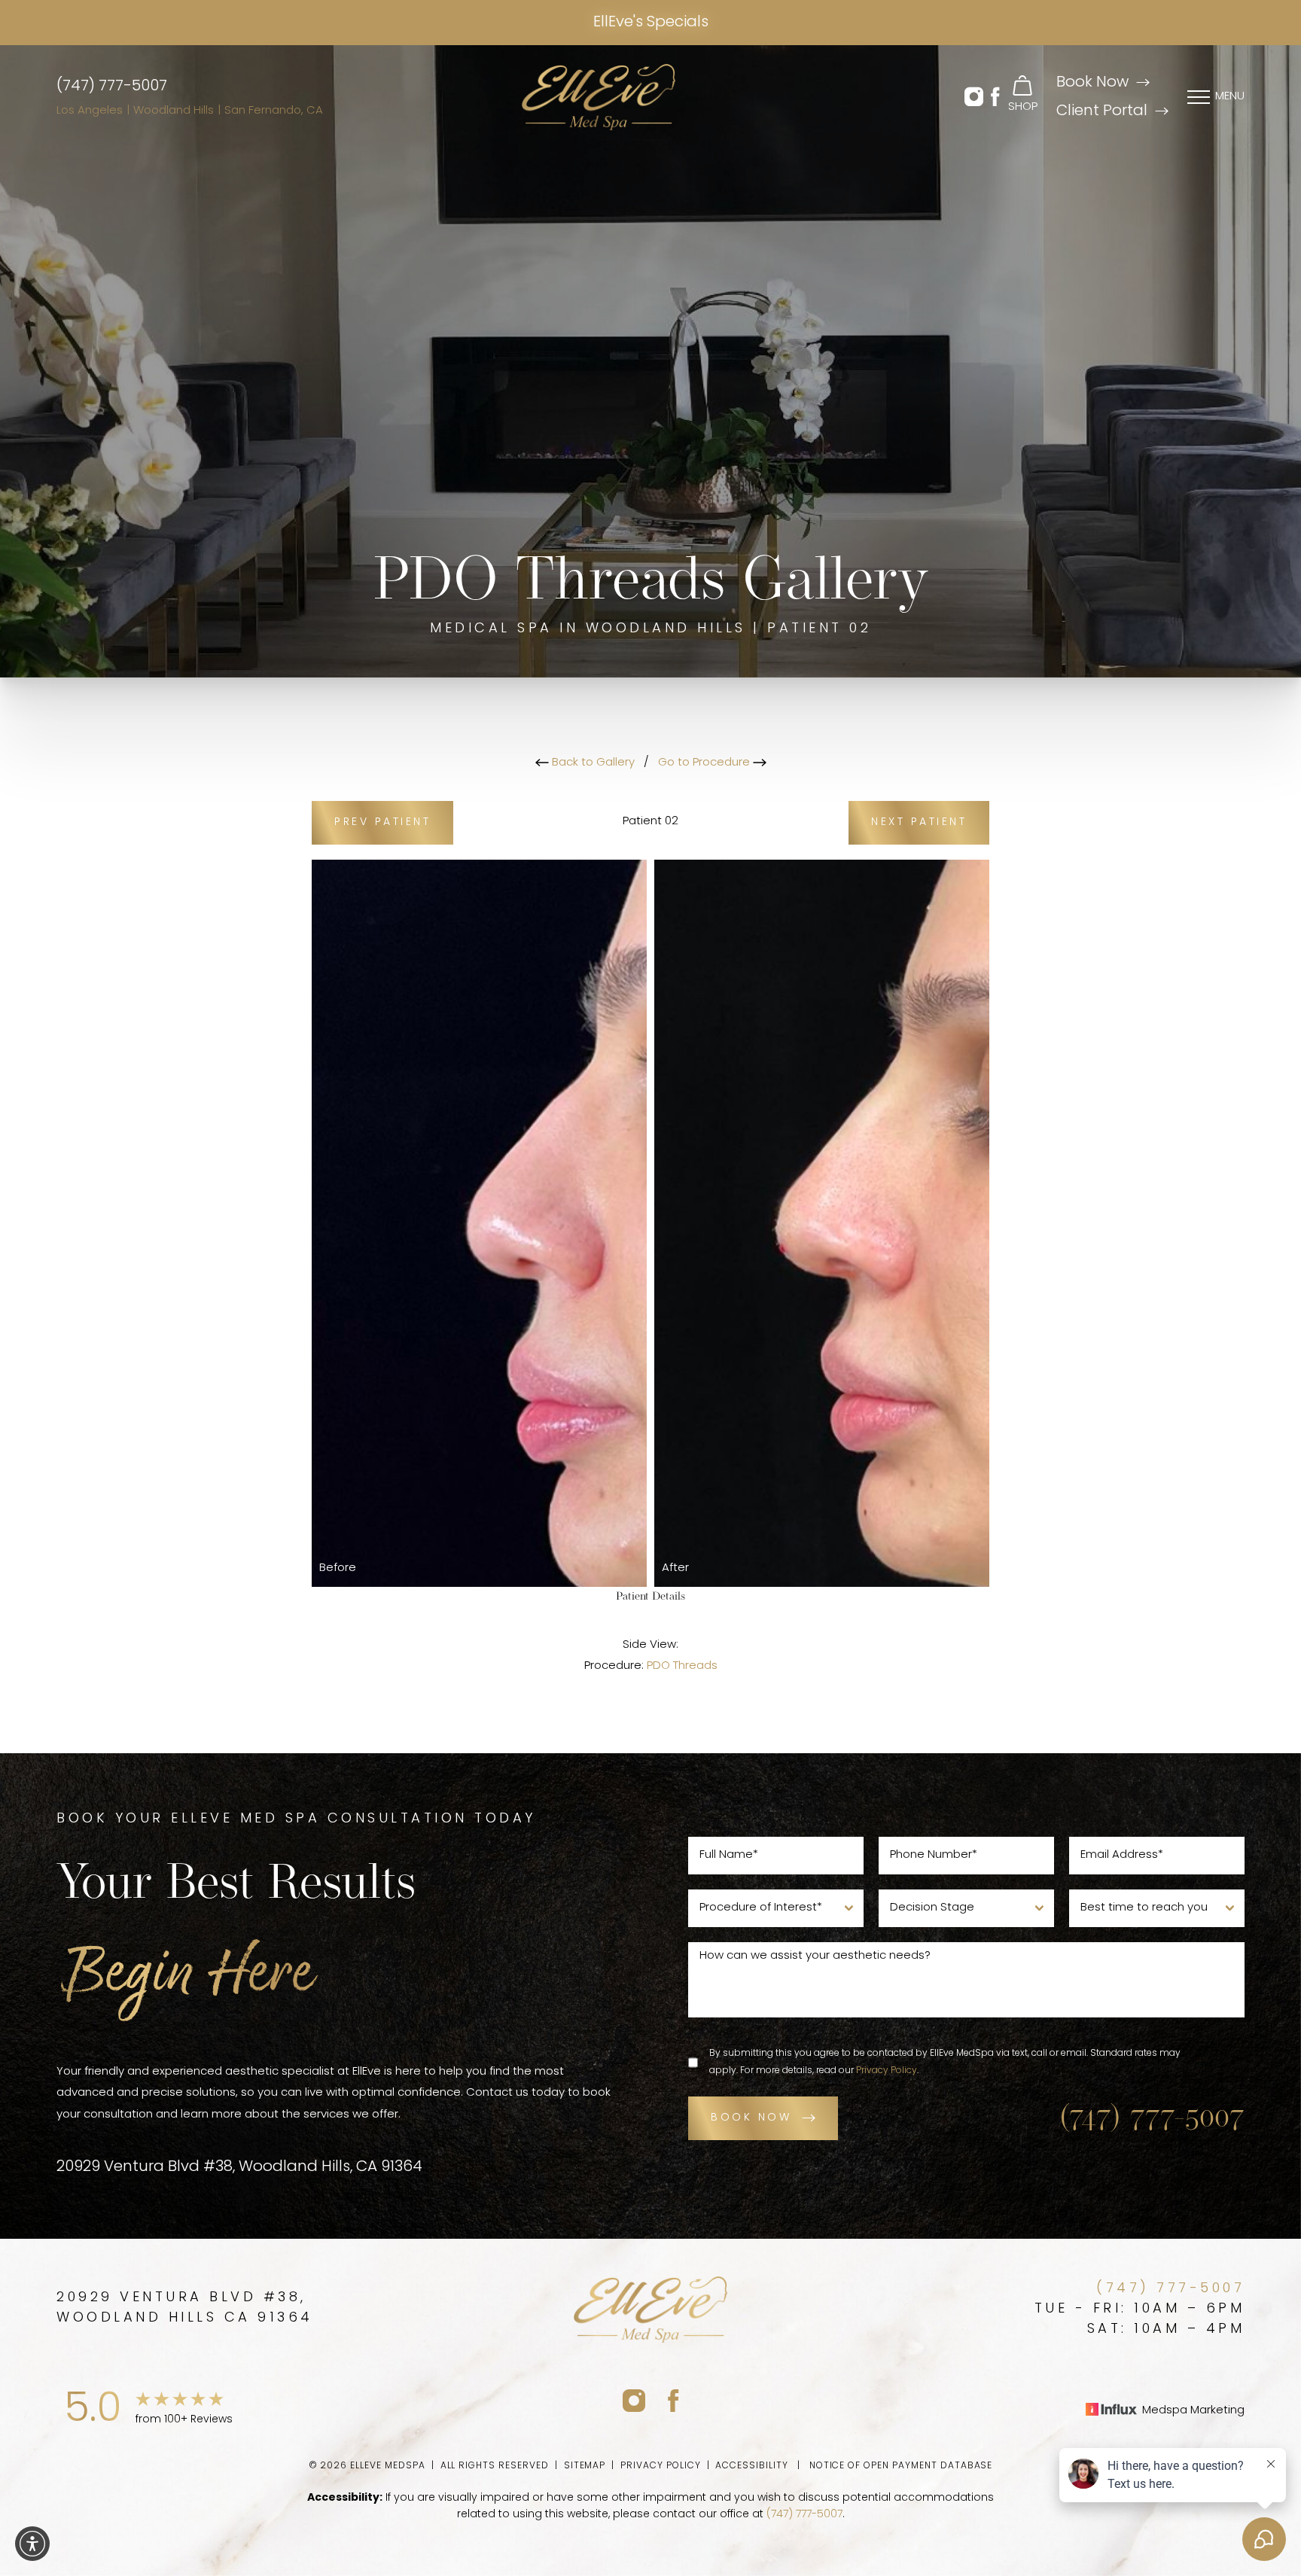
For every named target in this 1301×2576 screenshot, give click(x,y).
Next (919, 822)
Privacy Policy (887, 2071)
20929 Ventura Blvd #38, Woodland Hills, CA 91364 (239, 2167)
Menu (1230, 97)
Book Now (1092, 83)
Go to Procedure (705, 763)
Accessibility (751, 2466)
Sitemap (585, 2466)
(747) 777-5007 (112, 87)
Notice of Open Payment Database (901, 2466)
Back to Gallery (592, 763)
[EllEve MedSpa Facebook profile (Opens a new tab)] (673, 2400)
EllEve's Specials (651, 23)
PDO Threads (682, 1666)
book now (751, 2118)
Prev (382, 822)
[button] (974, 97)
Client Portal (1102, 111)
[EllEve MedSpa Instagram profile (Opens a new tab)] (634, 2400)
